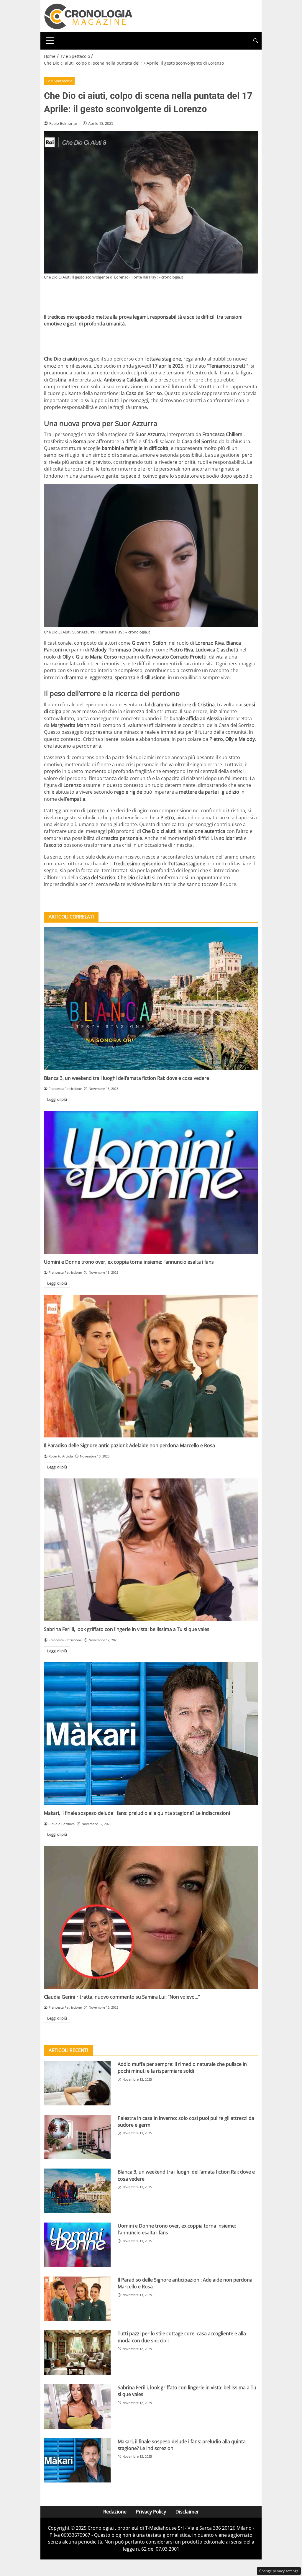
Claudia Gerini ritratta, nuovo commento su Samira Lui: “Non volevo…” (122, 1997)
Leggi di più (57, 1099)
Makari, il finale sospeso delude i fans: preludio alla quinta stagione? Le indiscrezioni (137, 1813)
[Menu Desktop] (50, 41)
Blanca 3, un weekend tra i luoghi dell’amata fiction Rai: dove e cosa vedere (127, 1078)
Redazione (115, 2512)
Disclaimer (187, 2512)
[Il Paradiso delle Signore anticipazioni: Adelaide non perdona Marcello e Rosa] (151, 1366)
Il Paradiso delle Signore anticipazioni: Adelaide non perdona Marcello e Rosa (129, 1445)
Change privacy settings (279, 2571)
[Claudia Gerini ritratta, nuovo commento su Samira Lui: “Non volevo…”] (151, 1917)
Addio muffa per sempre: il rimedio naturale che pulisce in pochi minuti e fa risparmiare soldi (182, 2067)
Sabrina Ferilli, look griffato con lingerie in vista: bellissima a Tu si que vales (127, 1629)
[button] (256, 41)
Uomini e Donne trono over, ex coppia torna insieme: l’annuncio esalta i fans (129, 1262)
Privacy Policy (151, 2512)
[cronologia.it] (88, 16)
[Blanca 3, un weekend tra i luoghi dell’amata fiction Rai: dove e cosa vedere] (151, 999)
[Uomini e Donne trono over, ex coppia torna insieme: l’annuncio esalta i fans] (151, 1183)
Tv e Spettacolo (59, 81)
